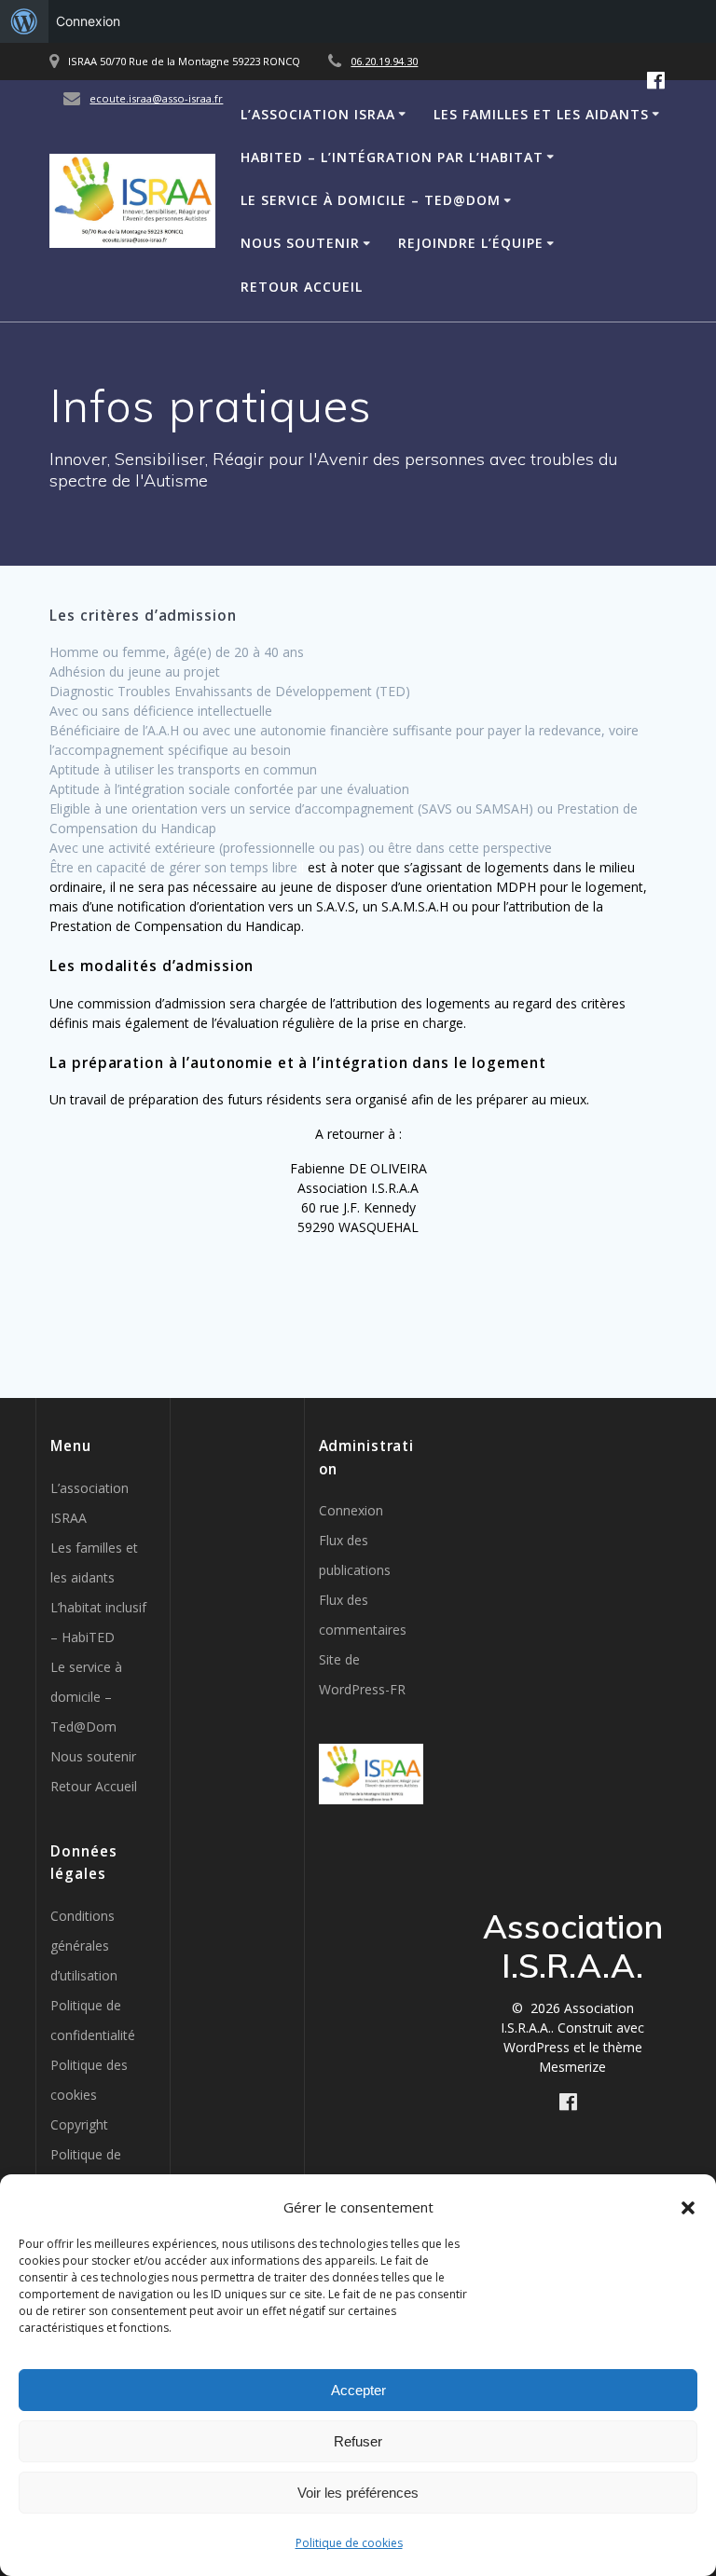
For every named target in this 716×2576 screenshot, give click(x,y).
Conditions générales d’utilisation (84, 1946)
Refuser (358, 2441)
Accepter (358, 2390)
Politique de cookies (349, 2543)
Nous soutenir (300, 243)
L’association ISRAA (318, 114)
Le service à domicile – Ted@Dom (371, 200)
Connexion (351, 1510)
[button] (688, 2208)
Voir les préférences (358, 2493)
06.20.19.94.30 (384, 61)
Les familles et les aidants (541, 114)
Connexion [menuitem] (88, 21)
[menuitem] (24, 21)
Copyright (79, 2124)
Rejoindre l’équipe (471, 243)
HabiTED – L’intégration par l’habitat (392, 157)
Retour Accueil (302, 287)
